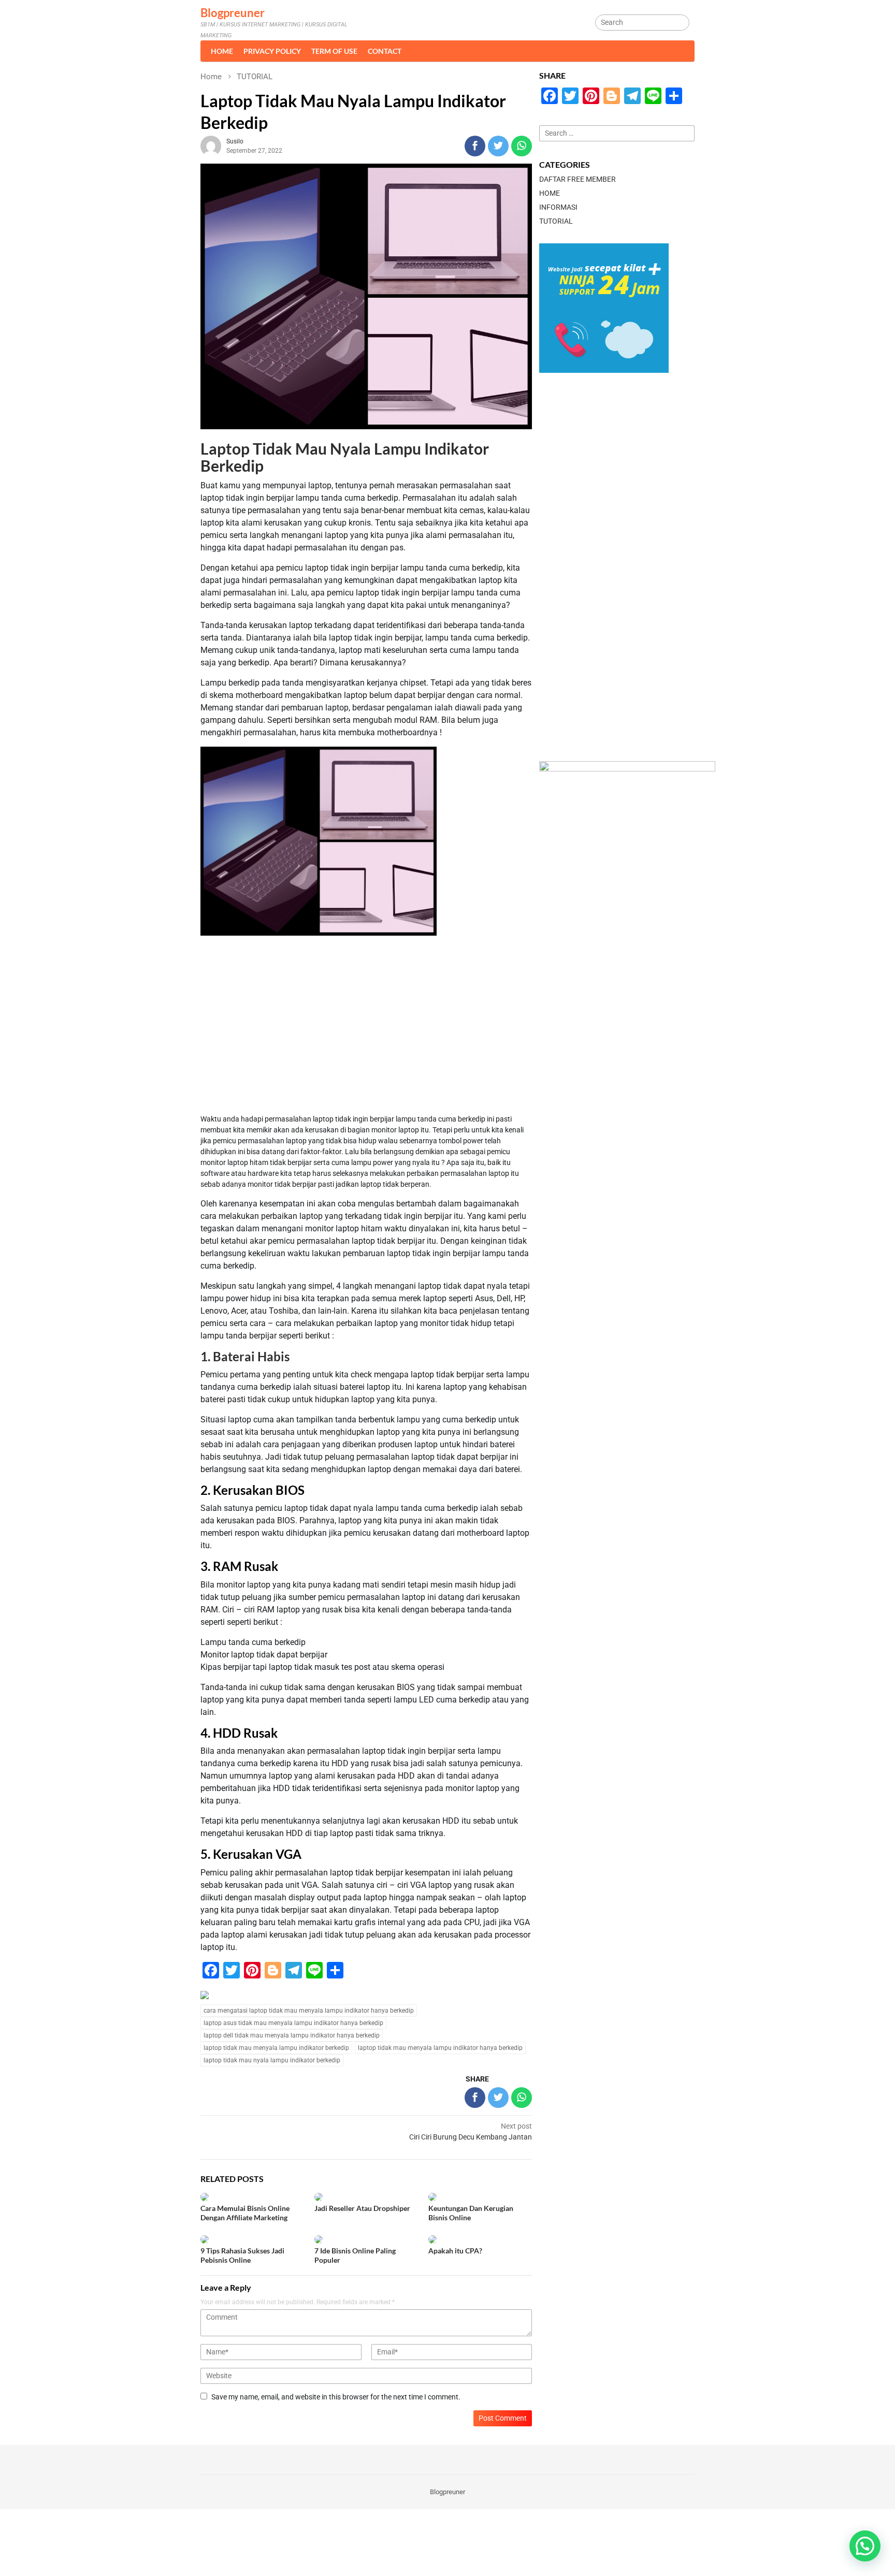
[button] (865, 2546)
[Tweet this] (498, 146)
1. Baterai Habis (245, 1356)
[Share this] (475, 146)
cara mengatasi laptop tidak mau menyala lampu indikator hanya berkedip (309, 2011)
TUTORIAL (556, 221)
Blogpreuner (233, 13)
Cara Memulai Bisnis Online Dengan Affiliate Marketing (245, 2213)
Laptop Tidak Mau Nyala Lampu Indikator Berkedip (345, 457)
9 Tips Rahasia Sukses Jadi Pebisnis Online (242, 2255)
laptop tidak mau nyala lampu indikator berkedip (272, 2060)
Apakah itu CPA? (455, 2251)
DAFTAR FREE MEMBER (578, 179)
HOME (550, 193)
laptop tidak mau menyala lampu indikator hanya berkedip (440, 2048)
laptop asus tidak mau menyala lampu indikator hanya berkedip (293, 2023)
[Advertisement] (366, 1026)
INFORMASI (558, 207)
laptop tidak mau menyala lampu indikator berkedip (276, 2048)
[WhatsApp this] (522, 146)
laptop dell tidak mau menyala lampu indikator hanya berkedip (292, 2035)
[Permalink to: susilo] (211, 145)
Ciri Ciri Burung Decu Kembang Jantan (471, 2131)
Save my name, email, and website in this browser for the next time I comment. (336, 2397)
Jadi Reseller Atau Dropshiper (362, 2208)
